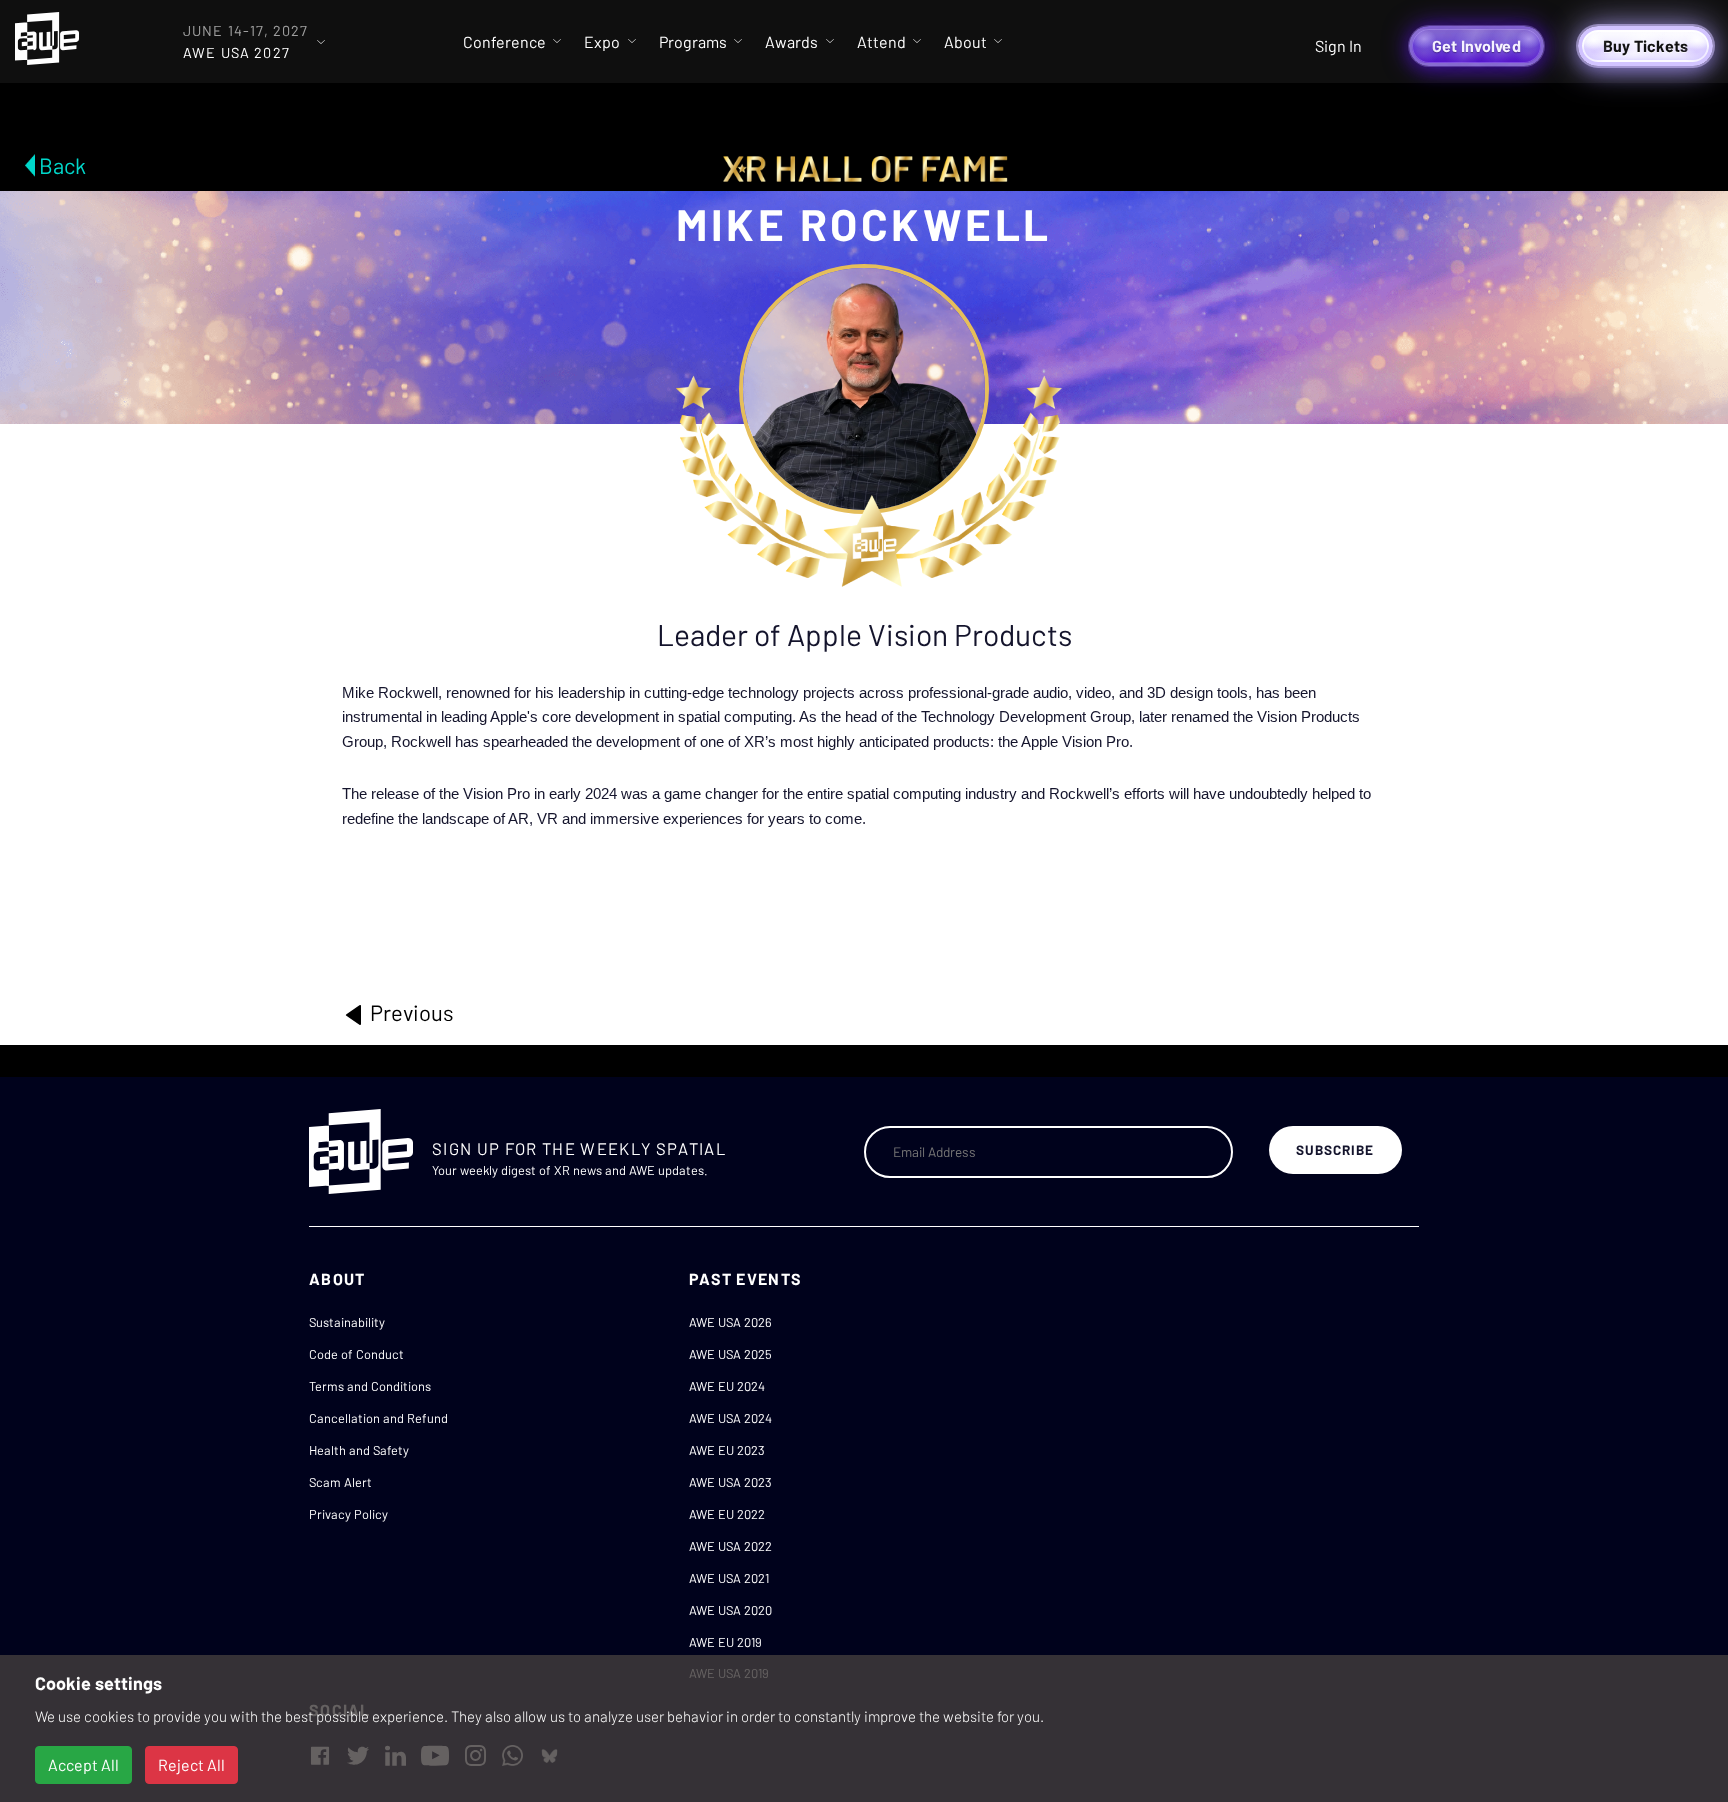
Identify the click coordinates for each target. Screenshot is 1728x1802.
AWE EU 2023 (727, 1450)
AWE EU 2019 (725, 1642)
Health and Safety (359, 1450)
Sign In (1338, 45)
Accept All (83, 1764)
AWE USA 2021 (729, 1578)
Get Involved (1476, 45)
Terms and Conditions (370, 1386)
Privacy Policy (348, 1514)
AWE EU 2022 (727, 1514)
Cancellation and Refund (378, 1418)
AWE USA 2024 (730, 1418)
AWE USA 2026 (730, 1322)
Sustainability (347, 1322)
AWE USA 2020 (730, 1610)
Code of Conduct (356, 1354)
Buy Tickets (1646, 45)
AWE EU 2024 (727, 1386)
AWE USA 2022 (730, 1546)
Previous (410, 1012)
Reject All (191, 1764)
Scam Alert (340, 1482)
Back (62, 165)
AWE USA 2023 (730, 1482)
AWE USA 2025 (730, 1354)
